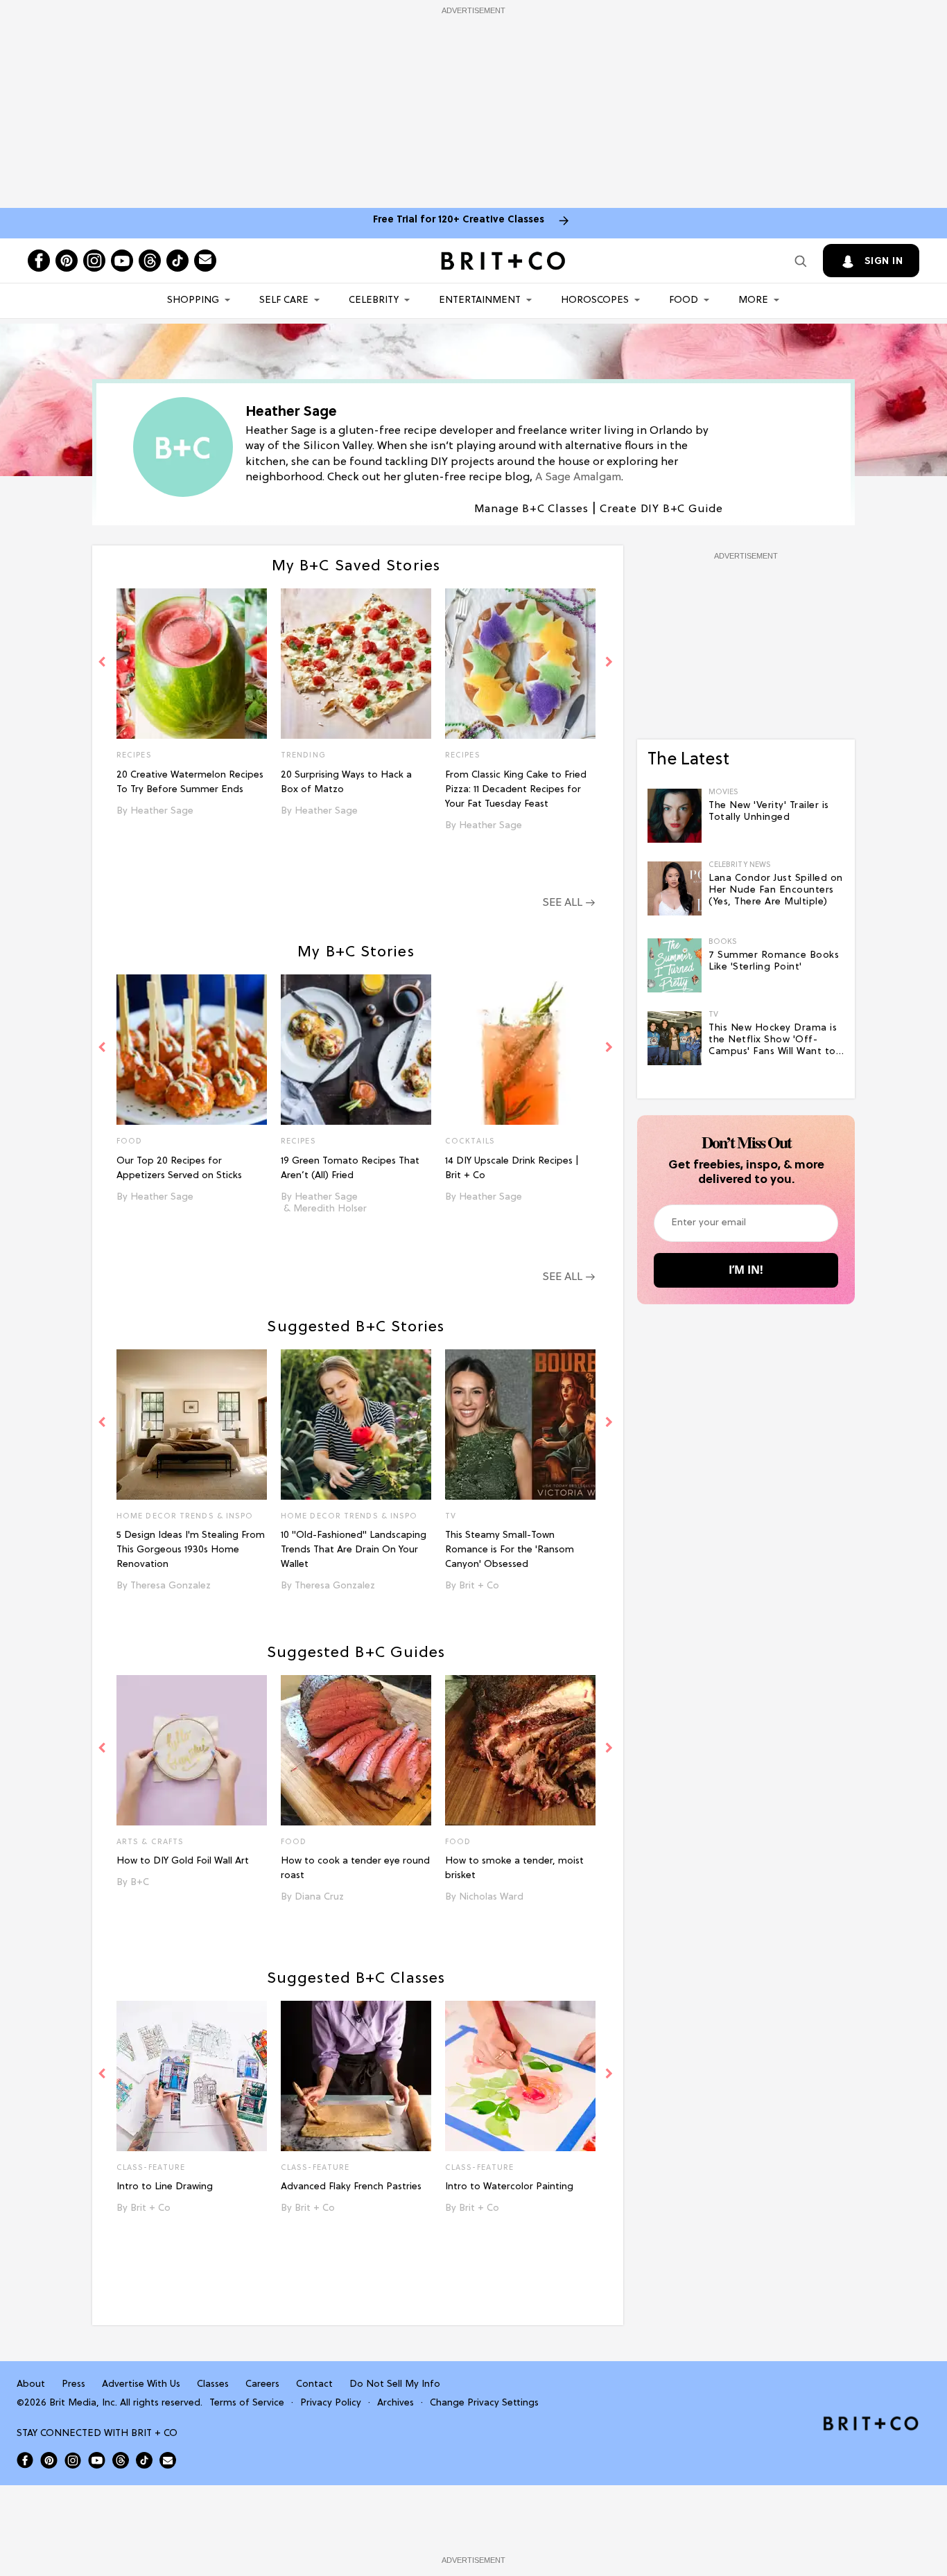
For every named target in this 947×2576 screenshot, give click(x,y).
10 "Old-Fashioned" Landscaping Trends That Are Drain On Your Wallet (354, 1550)
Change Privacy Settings (484, 2403)
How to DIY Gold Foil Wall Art (183, 1861)
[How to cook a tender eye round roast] (356, 1750)
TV (451, 1516)
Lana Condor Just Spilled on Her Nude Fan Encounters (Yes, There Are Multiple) (776, 890)
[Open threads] (150, 261)
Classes (213, 2384)
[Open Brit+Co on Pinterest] (49, 2460)
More (753, 300)
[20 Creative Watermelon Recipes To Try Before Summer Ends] (192, 664)
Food (684, 300)
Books (723, 942)
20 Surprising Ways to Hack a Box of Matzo (346, 782)
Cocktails (470, 1141)
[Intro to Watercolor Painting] (520, 2076)
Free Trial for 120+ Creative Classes (459, 220)
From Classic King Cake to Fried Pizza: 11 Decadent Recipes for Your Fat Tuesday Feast (516, 790)
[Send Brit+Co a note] (205, 261)
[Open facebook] (39, 261)
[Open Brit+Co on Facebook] (25, 2460)
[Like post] (256, 757)
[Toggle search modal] (801, 261)
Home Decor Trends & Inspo (185, 1516)
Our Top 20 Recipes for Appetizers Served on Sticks (179, 1168)
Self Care (284, 300)
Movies (723, 792)
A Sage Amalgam (578, 477)
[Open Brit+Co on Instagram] (73, 2460)
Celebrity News (740, 865)
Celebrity (374, 300)
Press (73, 2384)
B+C (140, 1883)
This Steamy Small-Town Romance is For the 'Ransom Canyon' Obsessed (510, 1550)
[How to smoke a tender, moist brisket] (520, 1750)
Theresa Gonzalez (171, 1586)
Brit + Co (479, 1586)
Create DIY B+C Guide (661, 509)
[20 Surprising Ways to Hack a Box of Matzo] (356, 664)
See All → (569, 903)
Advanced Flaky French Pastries (351, 2187)
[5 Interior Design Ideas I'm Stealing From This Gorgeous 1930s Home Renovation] (192, 1425)
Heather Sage (162, 811)
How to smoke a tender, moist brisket (514, 1868)
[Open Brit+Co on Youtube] (97, 2460)
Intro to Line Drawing (165, 2187)
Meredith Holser (330, 1209)
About (31, 2384)
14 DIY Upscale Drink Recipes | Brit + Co (512, 1168)
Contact (314, 2384)
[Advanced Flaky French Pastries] (356, 2076)
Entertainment (480, 300)
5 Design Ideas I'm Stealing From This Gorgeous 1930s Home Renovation (191, 1550)
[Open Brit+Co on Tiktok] (144, 2460)
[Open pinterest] (67, 261)
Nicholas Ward (491, 1897)
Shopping (193, 300)
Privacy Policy (331, 2403)
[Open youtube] (122, 261)
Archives (396, 2403)
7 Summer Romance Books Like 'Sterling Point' (774, 961)
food (294, 1842)
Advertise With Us (141, 2384)
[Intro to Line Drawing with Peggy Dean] (192, 2076)
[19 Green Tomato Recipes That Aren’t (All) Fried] (356, 1050)
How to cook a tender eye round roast (355, 1868)
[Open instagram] (94, 261)
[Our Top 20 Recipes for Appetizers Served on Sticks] (192, 1050)
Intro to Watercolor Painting (509, 2187)
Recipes (134, 755)
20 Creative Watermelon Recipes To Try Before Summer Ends (190, 782)
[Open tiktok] (177, 261)
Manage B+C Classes (531, 509)
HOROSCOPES (595, 300)
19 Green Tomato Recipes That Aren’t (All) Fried (350, 1168)
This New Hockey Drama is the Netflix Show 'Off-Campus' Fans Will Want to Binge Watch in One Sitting (774, 1040)
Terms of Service (247, 2403)
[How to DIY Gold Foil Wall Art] (192, 1750)
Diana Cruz (319, 1897)
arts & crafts (150, 1842)
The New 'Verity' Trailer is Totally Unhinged (769, 812)
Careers (262, 2384)
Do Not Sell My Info (395, 2384)
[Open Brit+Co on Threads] (121, 2460)
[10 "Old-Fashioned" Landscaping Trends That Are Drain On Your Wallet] (356, 1425)
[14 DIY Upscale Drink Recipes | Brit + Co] (520, 1050)
